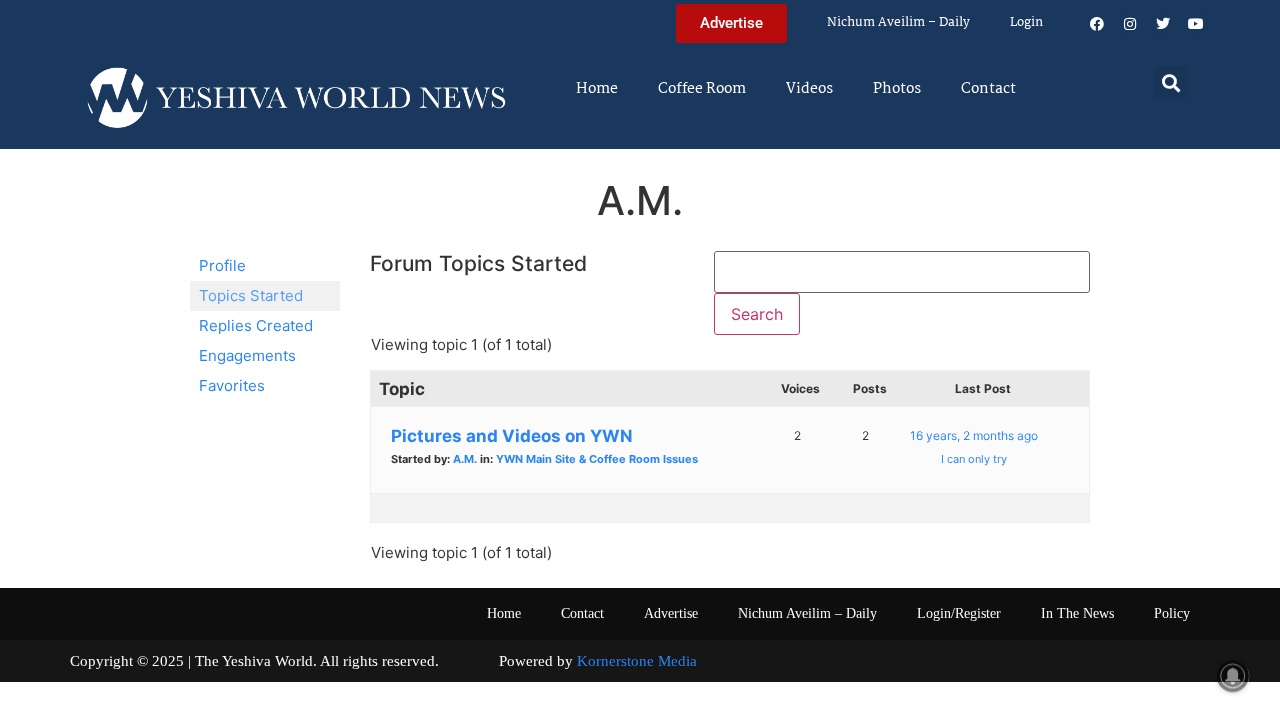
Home (597, 89)
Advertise (671, 613)
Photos (897, 89)
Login (1026, 22)
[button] (1171, 82)
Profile (222, 265)
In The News (1077, 613)
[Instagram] (1130, 24)
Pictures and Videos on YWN (512, 436)
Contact (988, 89)
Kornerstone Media (637, 661)
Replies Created (256, 325)
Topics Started (251, 295)
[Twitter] (1163, 24)
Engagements (247, 355)
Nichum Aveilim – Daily (898, 22)
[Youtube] (1196, 24)
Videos (809, 89)
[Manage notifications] (1233, 676)
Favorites (232, 385)
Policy (1172, 613)
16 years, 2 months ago (974, 435)
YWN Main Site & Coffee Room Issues (597, 459)
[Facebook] (1097, 24)
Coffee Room (702, 89)
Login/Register (959, 613)
